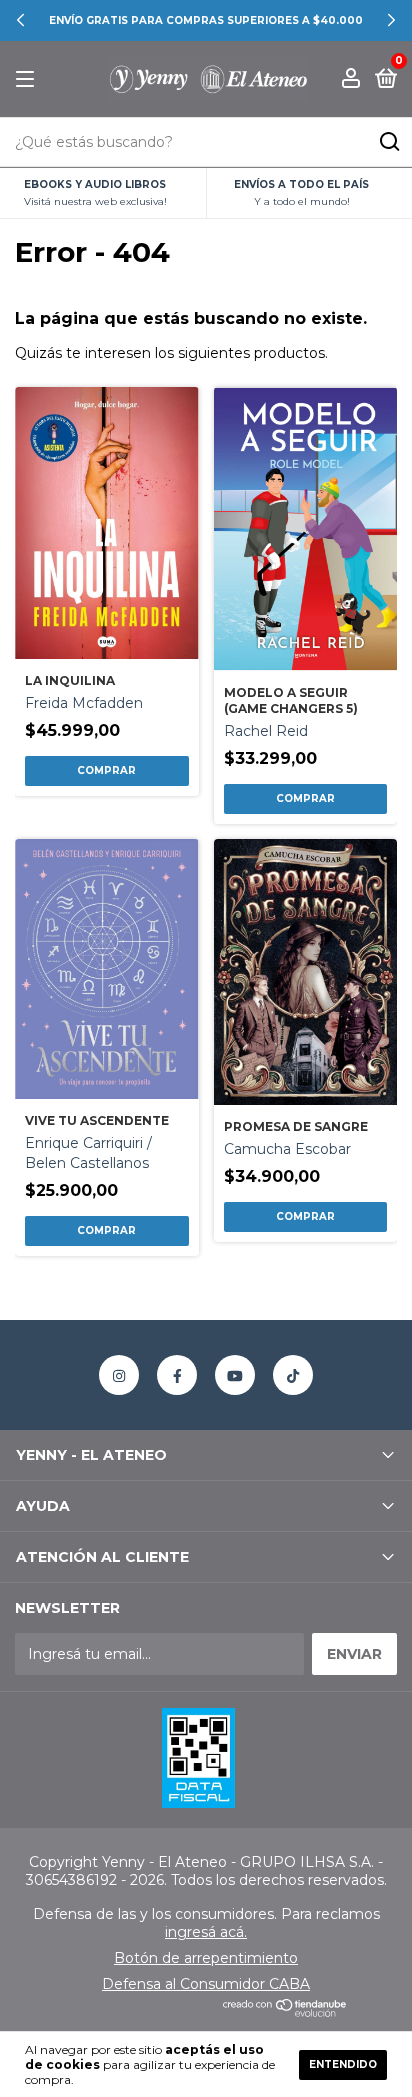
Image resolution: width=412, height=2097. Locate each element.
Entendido (343, 2064)
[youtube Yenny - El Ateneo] (235, 1375)
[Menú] (28, 79)
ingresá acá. (206, 1932)
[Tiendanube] (285, 2012)
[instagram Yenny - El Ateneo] (119, 1375)
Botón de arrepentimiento (206, 1958)
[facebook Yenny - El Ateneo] (177, 1375)
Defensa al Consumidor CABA (206, 1984)
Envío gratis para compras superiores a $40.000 (206, 20)
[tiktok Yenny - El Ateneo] (293, 1375)
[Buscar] (388, 142)
